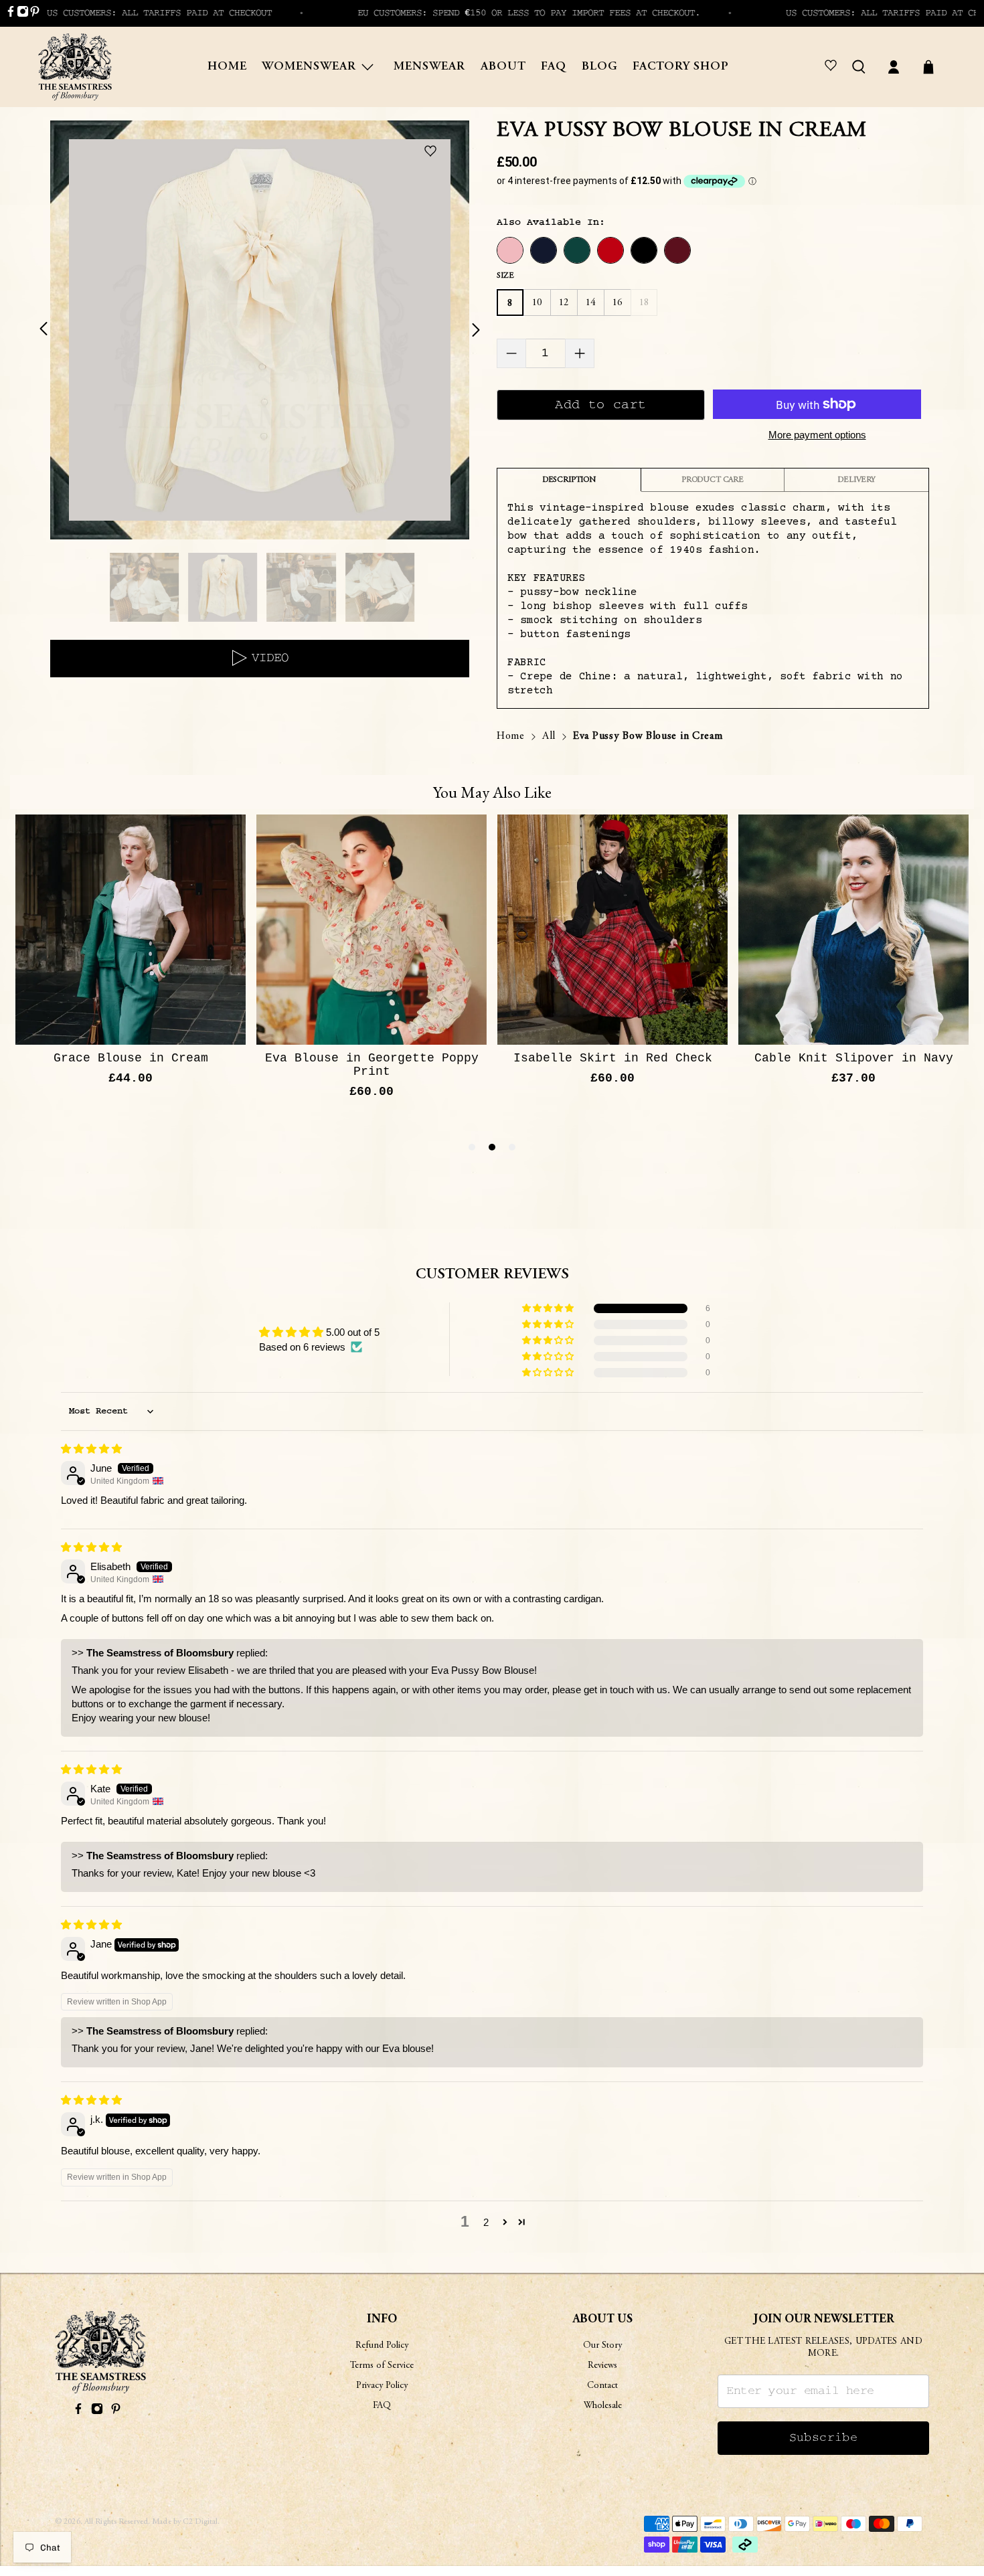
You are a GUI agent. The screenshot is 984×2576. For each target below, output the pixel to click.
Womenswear (309, 67)
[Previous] (52, 330)
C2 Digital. (201, 2522)
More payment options (817, 435)
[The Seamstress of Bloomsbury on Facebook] (11, 14)
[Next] (468, 330)
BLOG (600, 67)
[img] (91, 1449)
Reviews (602, 2366)
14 (591, 303)
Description (569, 480)
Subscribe (824, 2438)
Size (505, 276)
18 (644, 303)
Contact (602, 2386)
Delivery (856, 480)
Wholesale (603, 2406)
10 (537, 303)
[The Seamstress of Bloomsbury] (75, 67)
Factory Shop (681, 67)
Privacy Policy (382, 2386)
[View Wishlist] (833, 67)
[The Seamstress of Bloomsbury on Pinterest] (35, 14)
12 (564, 303)
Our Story (602, 2346)
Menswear (429, 67)
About (503, 67)
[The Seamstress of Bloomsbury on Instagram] (23, 14)
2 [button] (486, 2222)
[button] (549, 1308)
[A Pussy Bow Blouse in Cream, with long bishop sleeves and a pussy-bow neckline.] (260, 330)
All (549, 736)
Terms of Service (382, 2366)
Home (227, 67)
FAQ (554, 67)
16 (618, 303)
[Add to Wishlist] (433, 152)
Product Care (713, 480)
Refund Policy (382, 2346)
